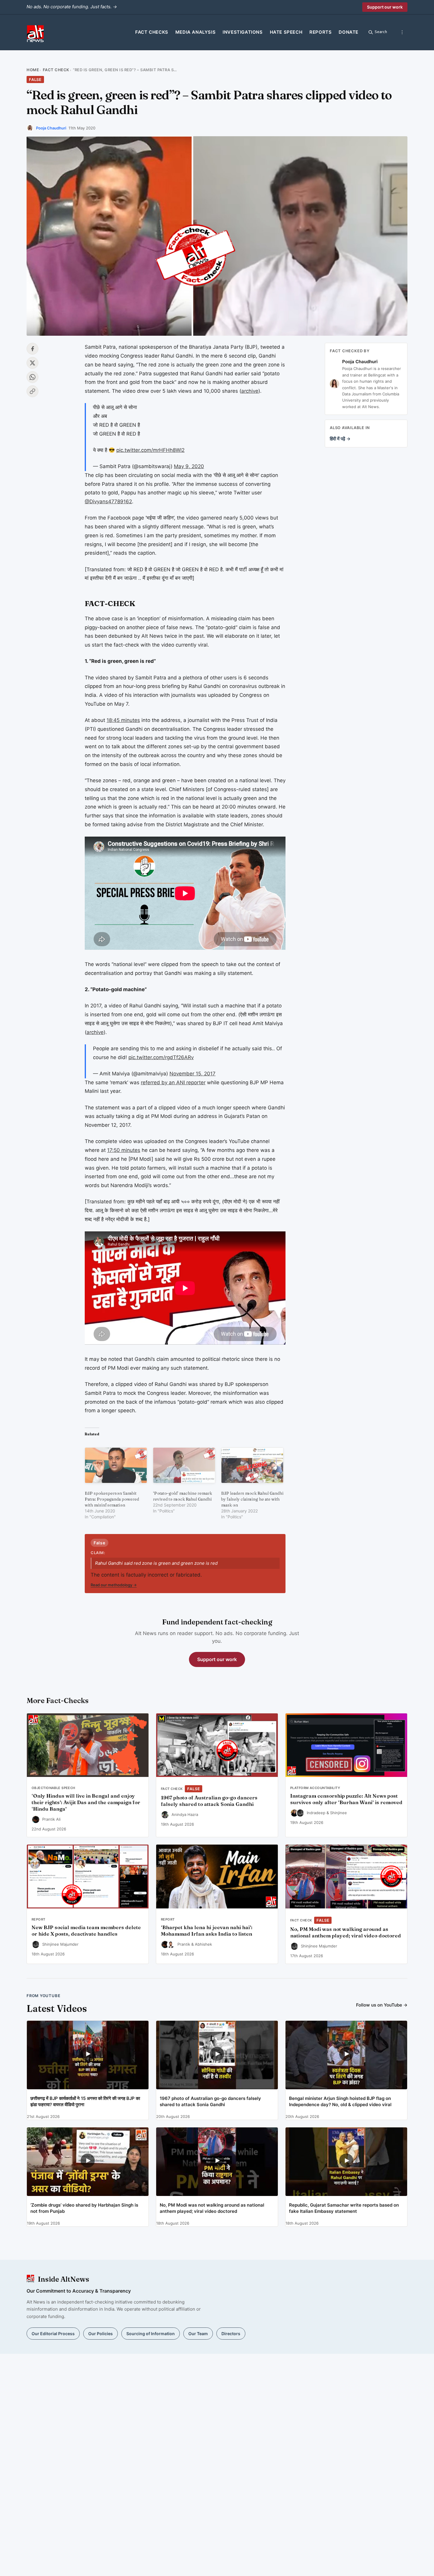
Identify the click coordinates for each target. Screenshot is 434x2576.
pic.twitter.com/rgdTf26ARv (161, 1057)
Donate (349, 32)
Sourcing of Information (151, 2334)
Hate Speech (286, 32)
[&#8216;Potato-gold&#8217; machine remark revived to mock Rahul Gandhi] (184, 1465)
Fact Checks (152, 32)
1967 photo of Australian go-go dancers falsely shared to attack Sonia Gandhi (209, 1801)
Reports (320, 32)
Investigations (243, 32)
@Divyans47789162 (108, 501)
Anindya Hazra (185, 1814)
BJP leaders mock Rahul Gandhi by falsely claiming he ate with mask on (252, 1499)
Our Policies (101, 2334)
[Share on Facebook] (32, 349)
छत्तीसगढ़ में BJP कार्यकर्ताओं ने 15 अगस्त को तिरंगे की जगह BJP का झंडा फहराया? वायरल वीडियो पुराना (85, 2101)
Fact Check (56, 70)
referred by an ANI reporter (173, 1082)
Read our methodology (114, 1585)
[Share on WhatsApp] (32, 377)
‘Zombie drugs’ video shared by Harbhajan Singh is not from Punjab (84, 2208)
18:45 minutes (123, 720)
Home (33, 70)
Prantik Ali (51, 1819)
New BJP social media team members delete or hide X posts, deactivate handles (86, 1931)
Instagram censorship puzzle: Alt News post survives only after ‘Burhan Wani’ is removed (346, 1799)
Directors (231, 2334)
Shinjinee (338, 1813)
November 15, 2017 (192, 1074)
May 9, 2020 (189, 466)
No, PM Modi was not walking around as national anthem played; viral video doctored (346, 1932)
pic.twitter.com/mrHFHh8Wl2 (150, 450)
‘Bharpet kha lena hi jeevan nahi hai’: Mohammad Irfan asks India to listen (207, 1931)
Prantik (184, 1944)
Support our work (385, 7)
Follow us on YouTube (382, 2005)
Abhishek (203, 1944)
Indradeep (316, 1813)
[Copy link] (32, 391)
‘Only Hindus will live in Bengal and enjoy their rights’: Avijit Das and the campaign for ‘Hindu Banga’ (86, 1802)
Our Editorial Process (53, 2334)
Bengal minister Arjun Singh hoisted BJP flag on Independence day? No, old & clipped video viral (340, 2101)
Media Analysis (195, 32)
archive (250, 391)
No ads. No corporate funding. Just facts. (72, 7)
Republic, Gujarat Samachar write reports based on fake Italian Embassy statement (344, 2208)
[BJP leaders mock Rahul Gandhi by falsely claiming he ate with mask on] (252, 1465)
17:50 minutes (124, 1150)
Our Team (198, 2334)
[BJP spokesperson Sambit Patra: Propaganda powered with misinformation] (116, 1465)
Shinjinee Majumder (60, 1944)
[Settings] (402, 32)
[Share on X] (32, 363)
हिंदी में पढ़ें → (340, 439)
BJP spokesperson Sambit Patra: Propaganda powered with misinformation (112, 1499)
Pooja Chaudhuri (51, 128)
